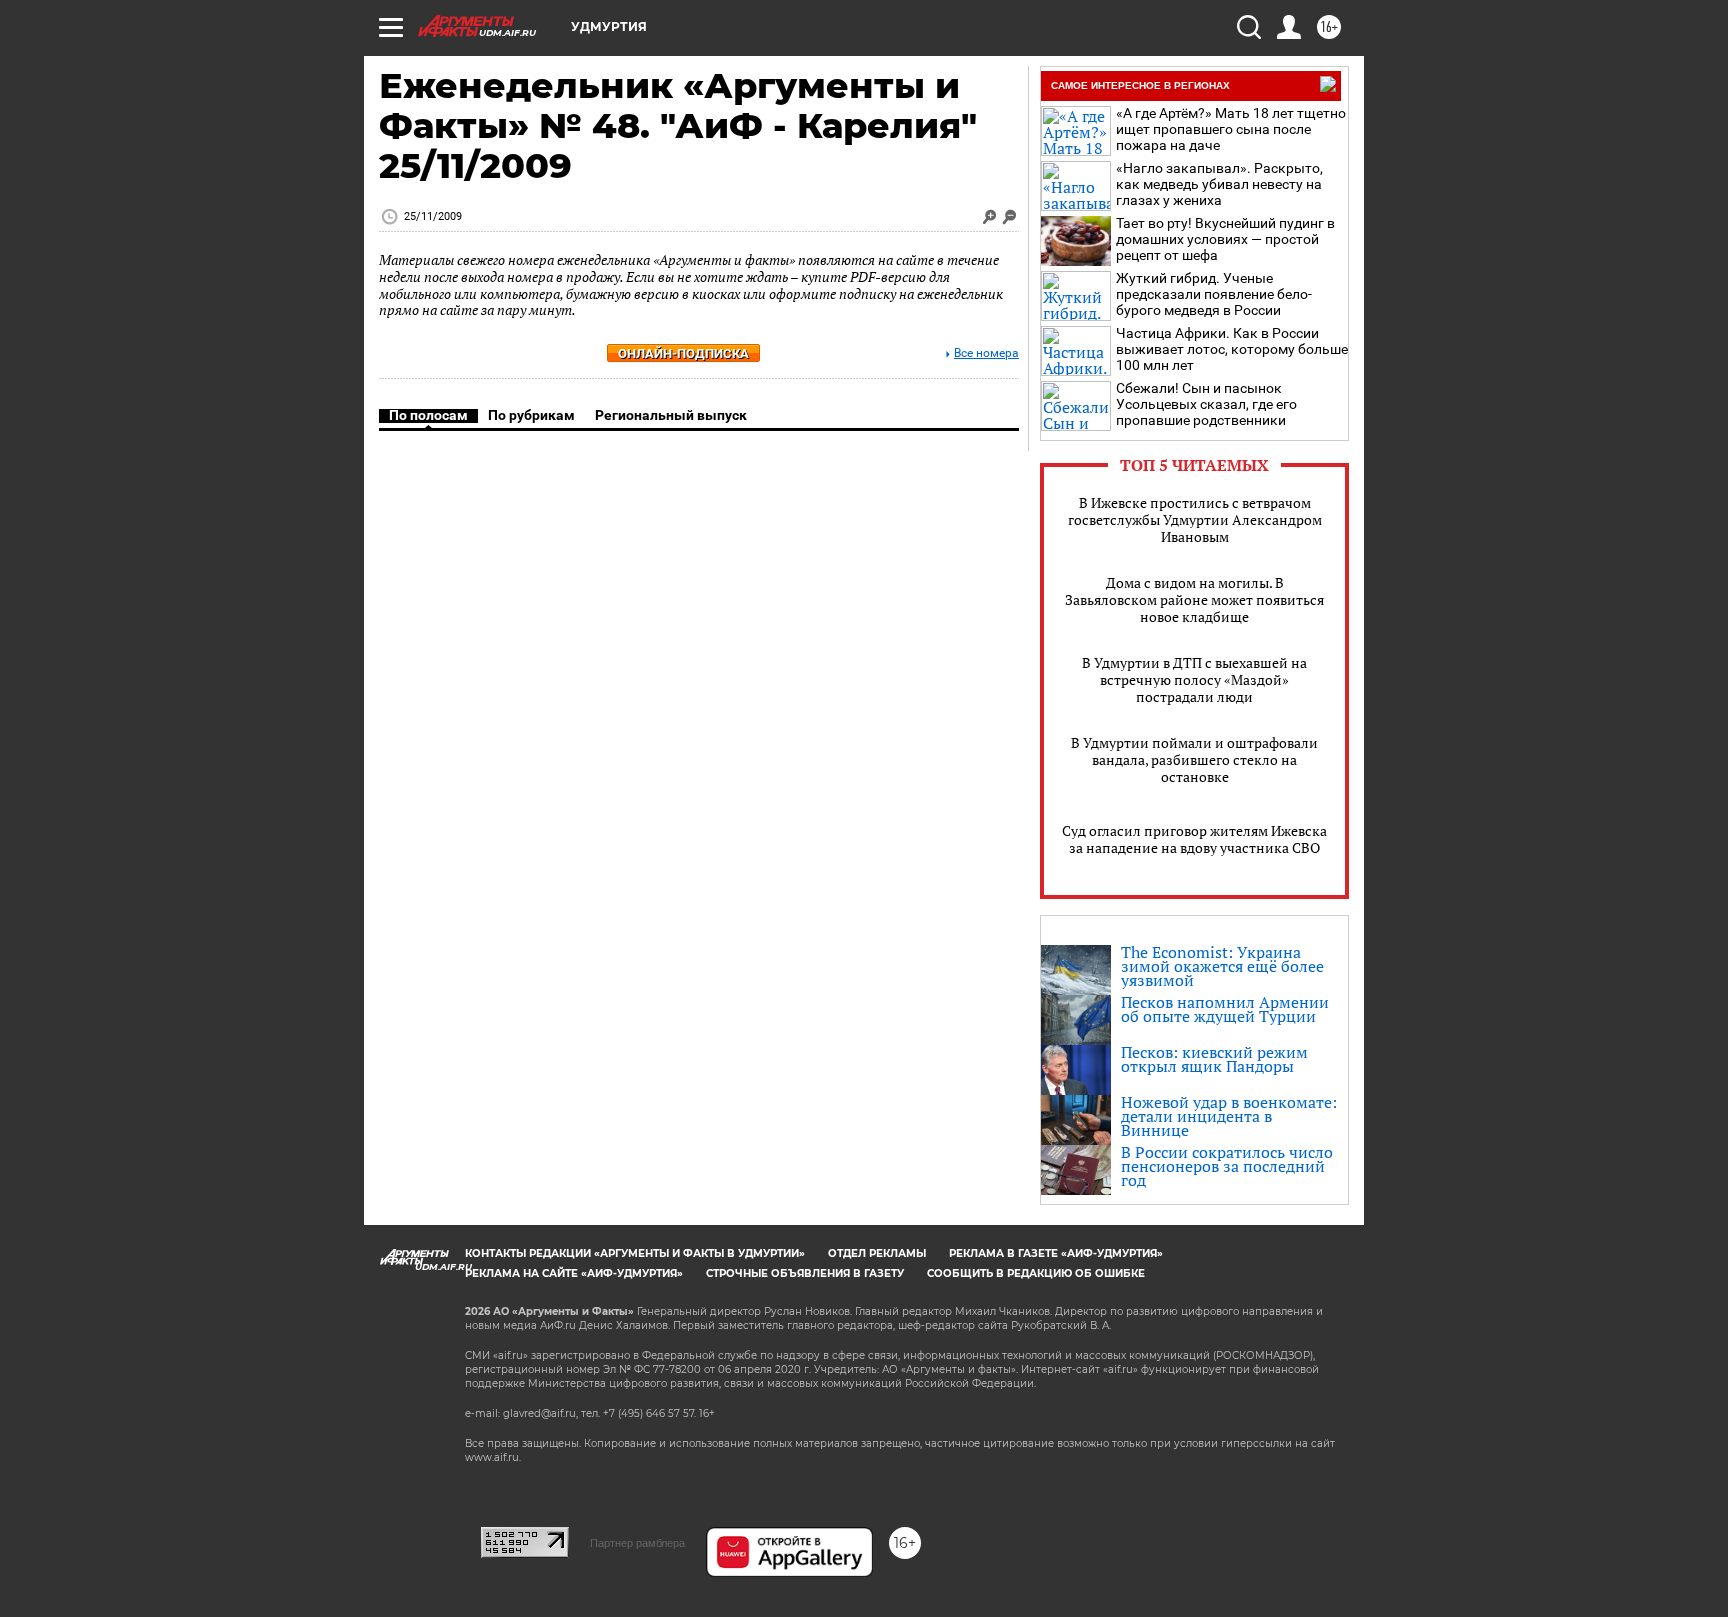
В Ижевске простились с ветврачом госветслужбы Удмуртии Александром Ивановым (1195, 519)
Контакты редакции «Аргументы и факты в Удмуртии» (635, 1253)
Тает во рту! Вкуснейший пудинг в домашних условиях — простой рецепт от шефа (1225, 239)
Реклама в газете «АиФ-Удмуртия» (1056, 1253)
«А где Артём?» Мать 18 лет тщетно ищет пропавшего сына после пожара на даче (1231, 129)
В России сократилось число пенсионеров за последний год (1227, 1166)
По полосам (428, 415)
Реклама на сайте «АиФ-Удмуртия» (574, 1273)
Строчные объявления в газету (805, 1273)
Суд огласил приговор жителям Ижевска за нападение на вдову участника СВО (1194, 839)
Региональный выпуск (671, 415)
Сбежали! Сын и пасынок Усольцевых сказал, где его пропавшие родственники (1206, 404)
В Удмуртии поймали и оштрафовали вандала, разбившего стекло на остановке (1194, 759)
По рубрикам (531, 415)
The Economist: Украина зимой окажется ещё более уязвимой (1222, 966)
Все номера (986, 353)
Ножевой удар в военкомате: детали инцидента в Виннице (1229, 1116)
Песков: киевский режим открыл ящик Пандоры (1214, 1059)
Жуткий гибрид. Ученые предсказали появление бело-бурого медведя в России (1214, 294)
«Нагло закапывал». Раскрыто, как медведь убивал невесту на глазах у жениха (1219, 184)
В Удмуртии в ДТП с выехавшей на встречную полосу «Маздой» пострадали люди (1194, 679)
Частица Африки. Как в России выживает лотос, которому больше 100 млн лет (1232, 349)
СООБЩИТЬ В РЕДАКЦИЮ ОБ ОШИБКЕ (1036, 1273)
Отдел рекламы (877, 1253)
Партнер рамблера (637, 1543)
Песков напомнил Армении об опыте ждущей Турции (1225, 1009)
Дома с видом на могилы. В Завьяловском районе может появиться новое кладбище (1194, 599)
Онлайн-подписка (683, 353)
